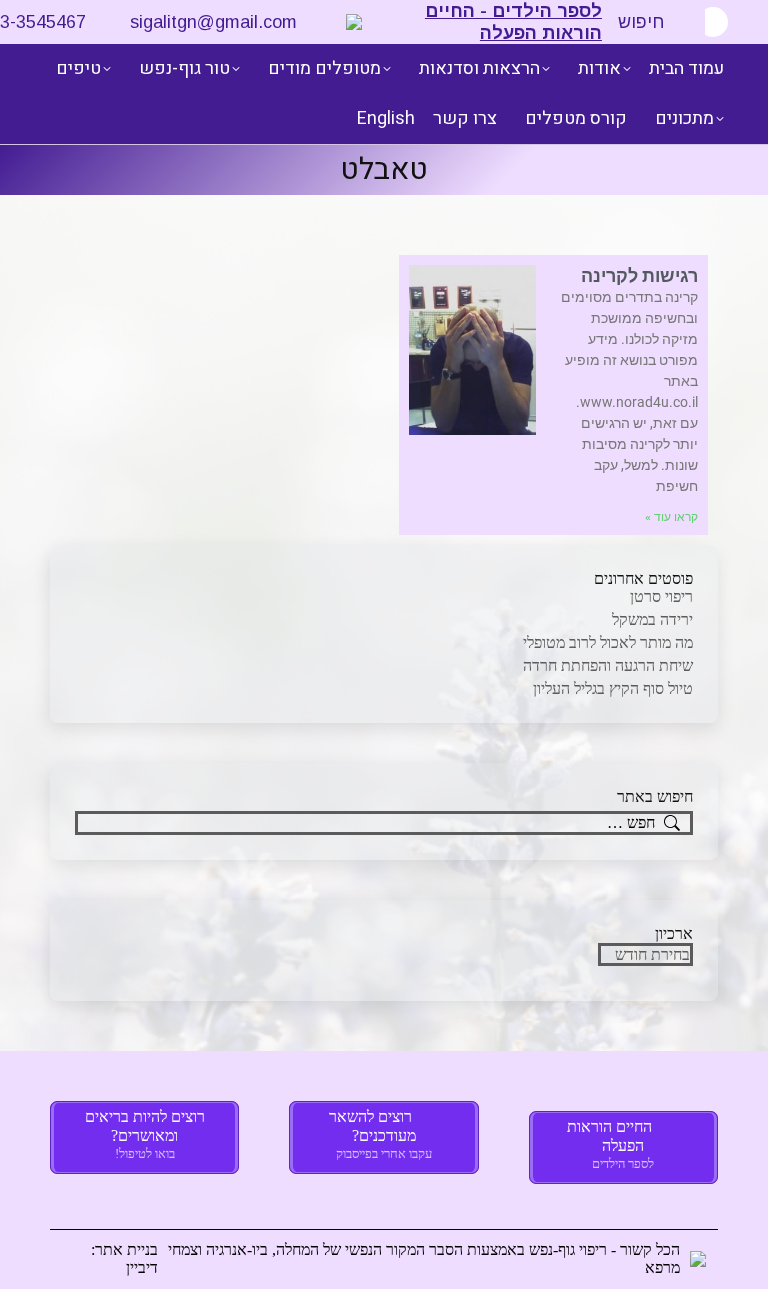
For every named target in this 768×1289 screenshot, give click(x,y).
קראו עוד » (671, 517)
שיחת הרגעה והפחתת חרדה (608, 665)
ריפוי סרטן (661, 596)
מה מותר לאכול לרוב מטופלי (608, 642)
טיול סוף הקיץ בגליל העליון (613, 688)
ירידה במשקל (652, 619)
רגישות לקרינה (639, 275)
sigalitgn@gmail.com (213, 22)
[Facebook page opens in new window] (713, 22)
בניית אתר (126, 1249)
